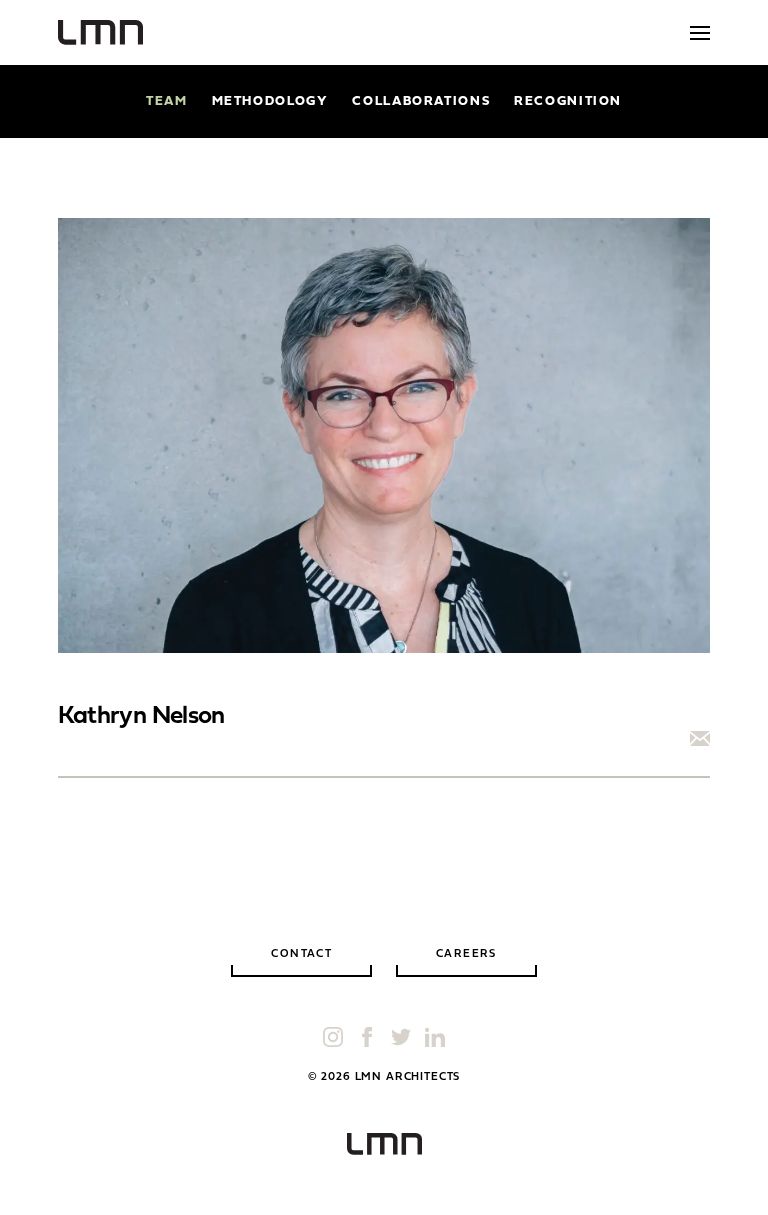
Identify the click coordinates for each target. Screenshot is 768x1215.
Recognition (568, 101)
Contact (301, 954)
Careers (466, 954)
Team (167, 101)
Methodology (270, 101)
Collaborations (421, 101)
